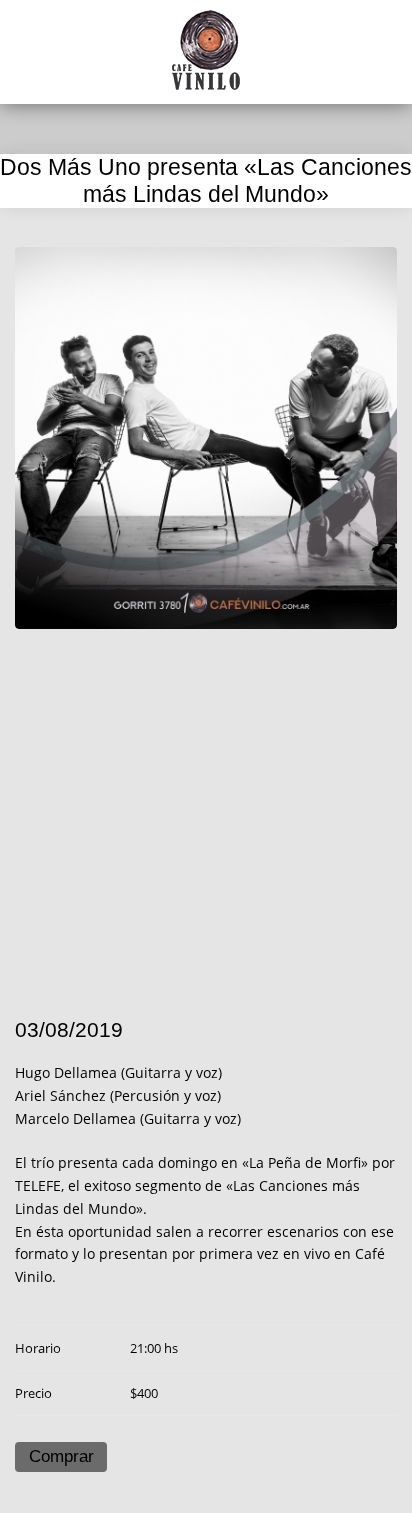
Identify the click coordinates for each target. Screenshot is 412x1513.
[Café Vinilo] (206, 50)
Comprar (61, 1456)
